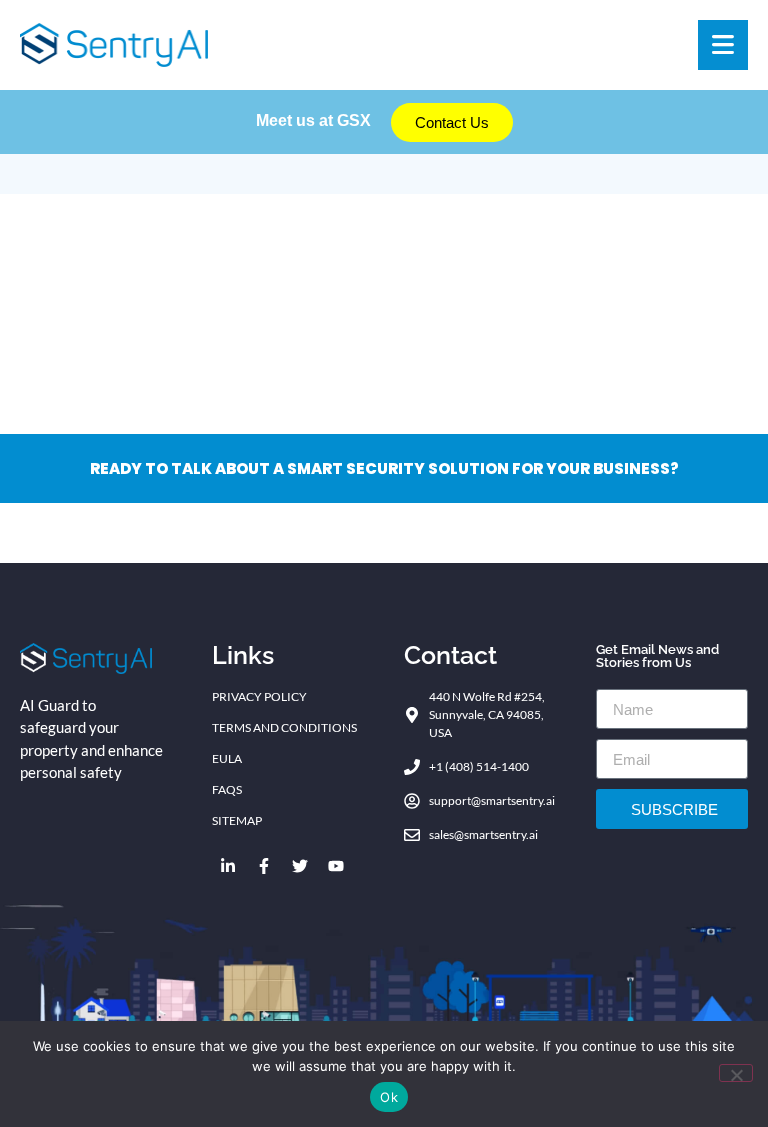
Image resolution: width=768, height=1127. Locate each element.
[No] (736, 1073)
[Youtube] (336, 866)
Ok (389, 1097)
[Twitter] (300, 866)
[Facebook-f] (264, 866)
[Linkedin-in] (228, 866)
